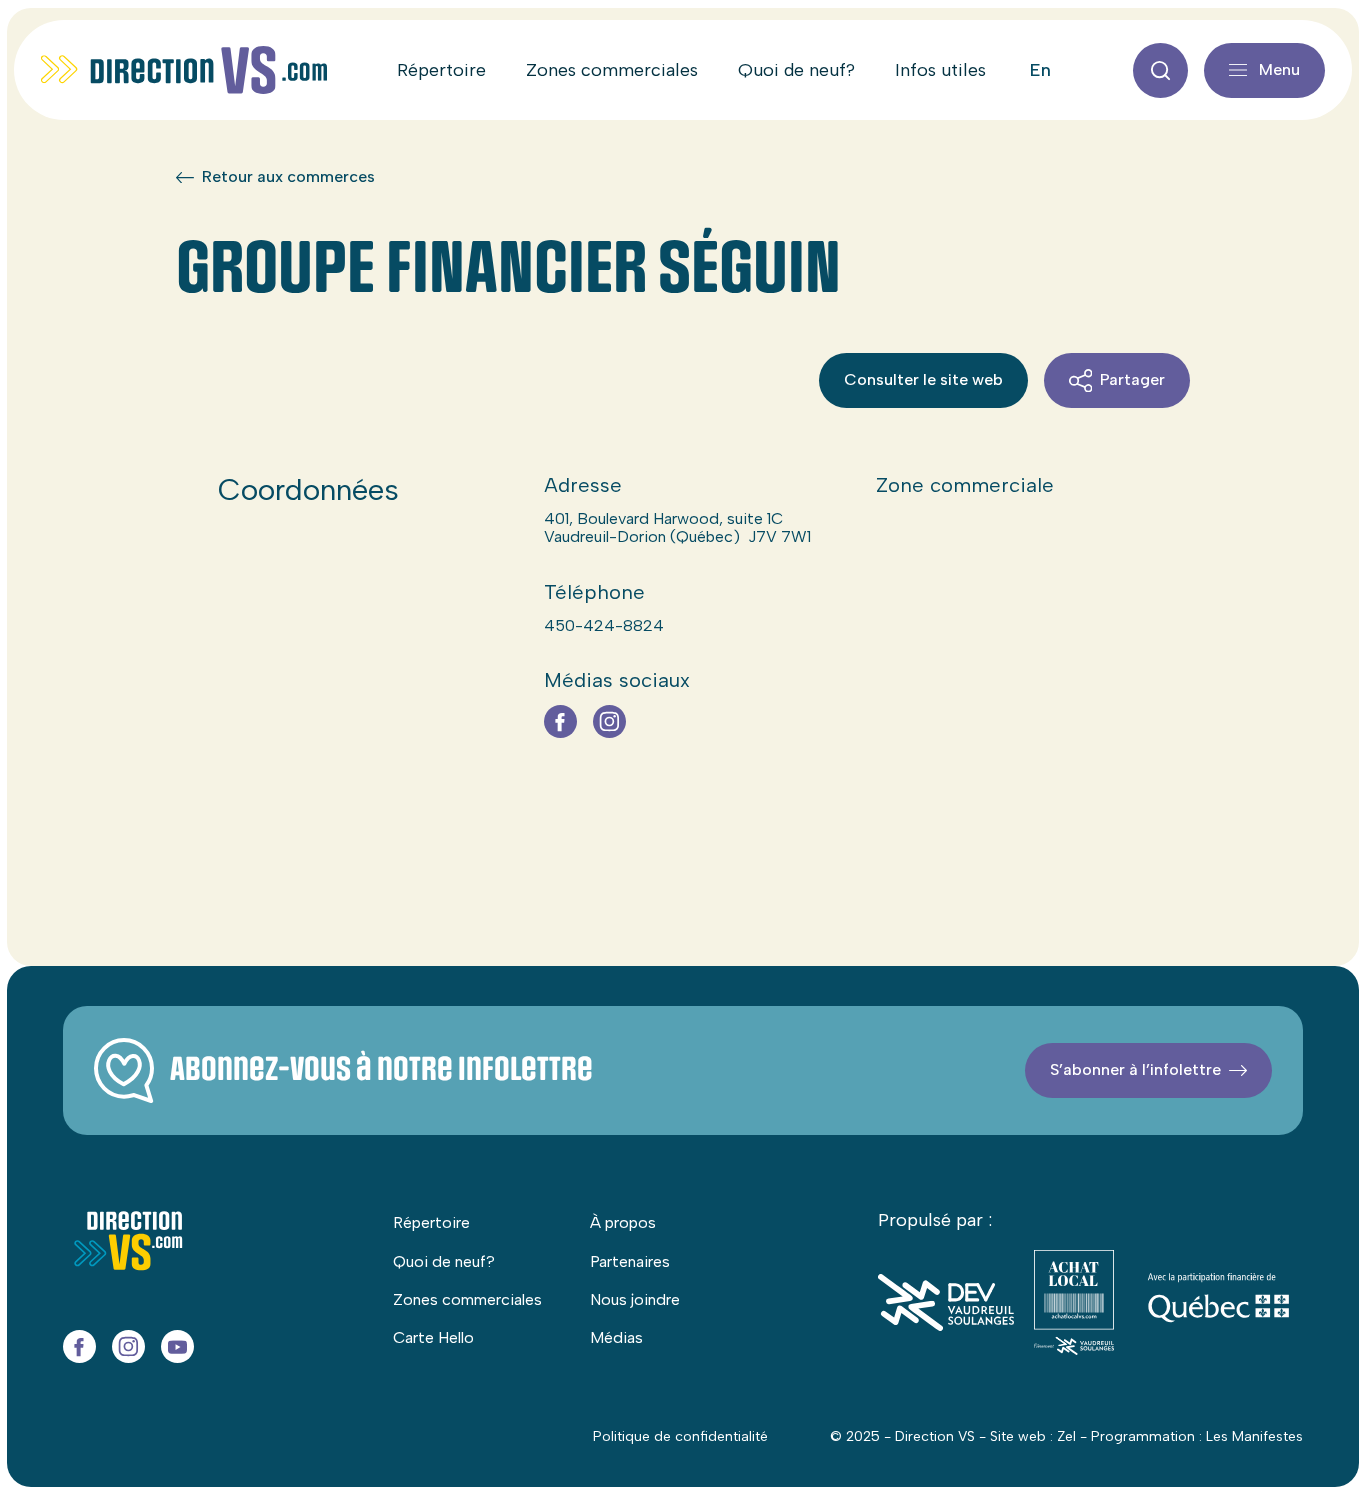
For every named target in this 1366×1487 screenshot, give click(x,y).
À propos (623, 1222)
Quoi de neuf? (796, 70)
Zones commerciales (612, 70)
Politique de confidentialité (680, 1436)
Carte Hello (433, 1337)
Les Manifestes (1254, 1436)
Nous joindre (635, 1299)
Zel (1066, 1436)
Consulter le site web (923, 379)
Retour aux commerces (288, 177)
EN (1040, 70)
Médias (616, 1337)
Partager (1132, 379)
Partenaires (630, 1261)
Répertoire (441, 70)
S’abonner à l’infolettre (1135, 1069)
